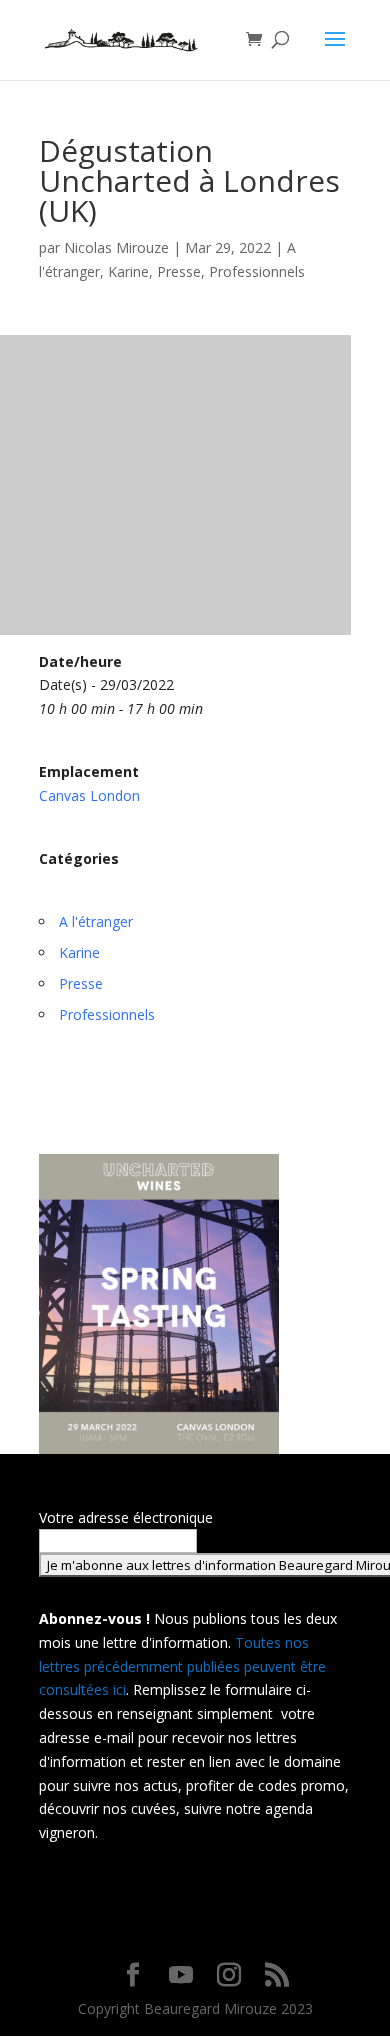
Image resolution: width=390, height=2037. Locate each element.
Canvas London (89, 795)
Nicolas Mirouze (116, 247)
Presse (179, 271)
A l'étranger (96, 921)
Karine (128, 271)
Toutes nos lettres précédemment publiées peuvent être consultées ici (182, 1666)
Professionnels (257, 271)
